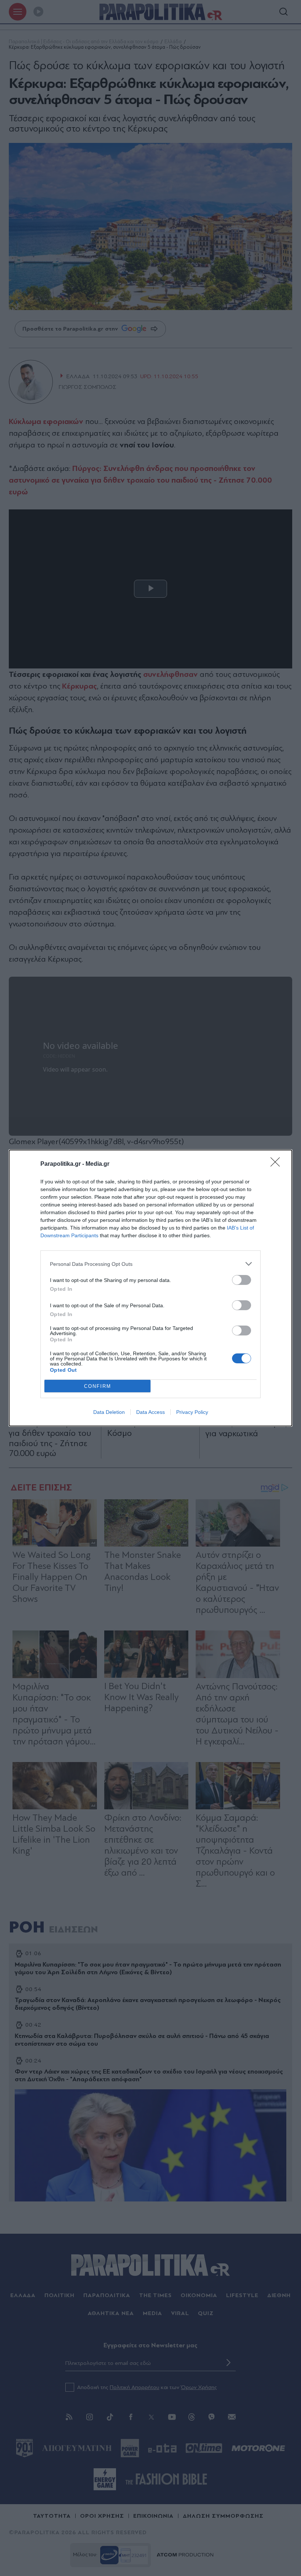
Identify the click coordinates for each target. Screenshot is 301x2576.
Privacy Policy (192, 1412)
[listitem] (150, 1264)
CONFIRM (98, 1386)
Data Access (150, 1412)
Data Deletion (109, 1412)
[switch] (242, 1280)
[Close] (278, 1164)
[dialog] (150, 1288)
